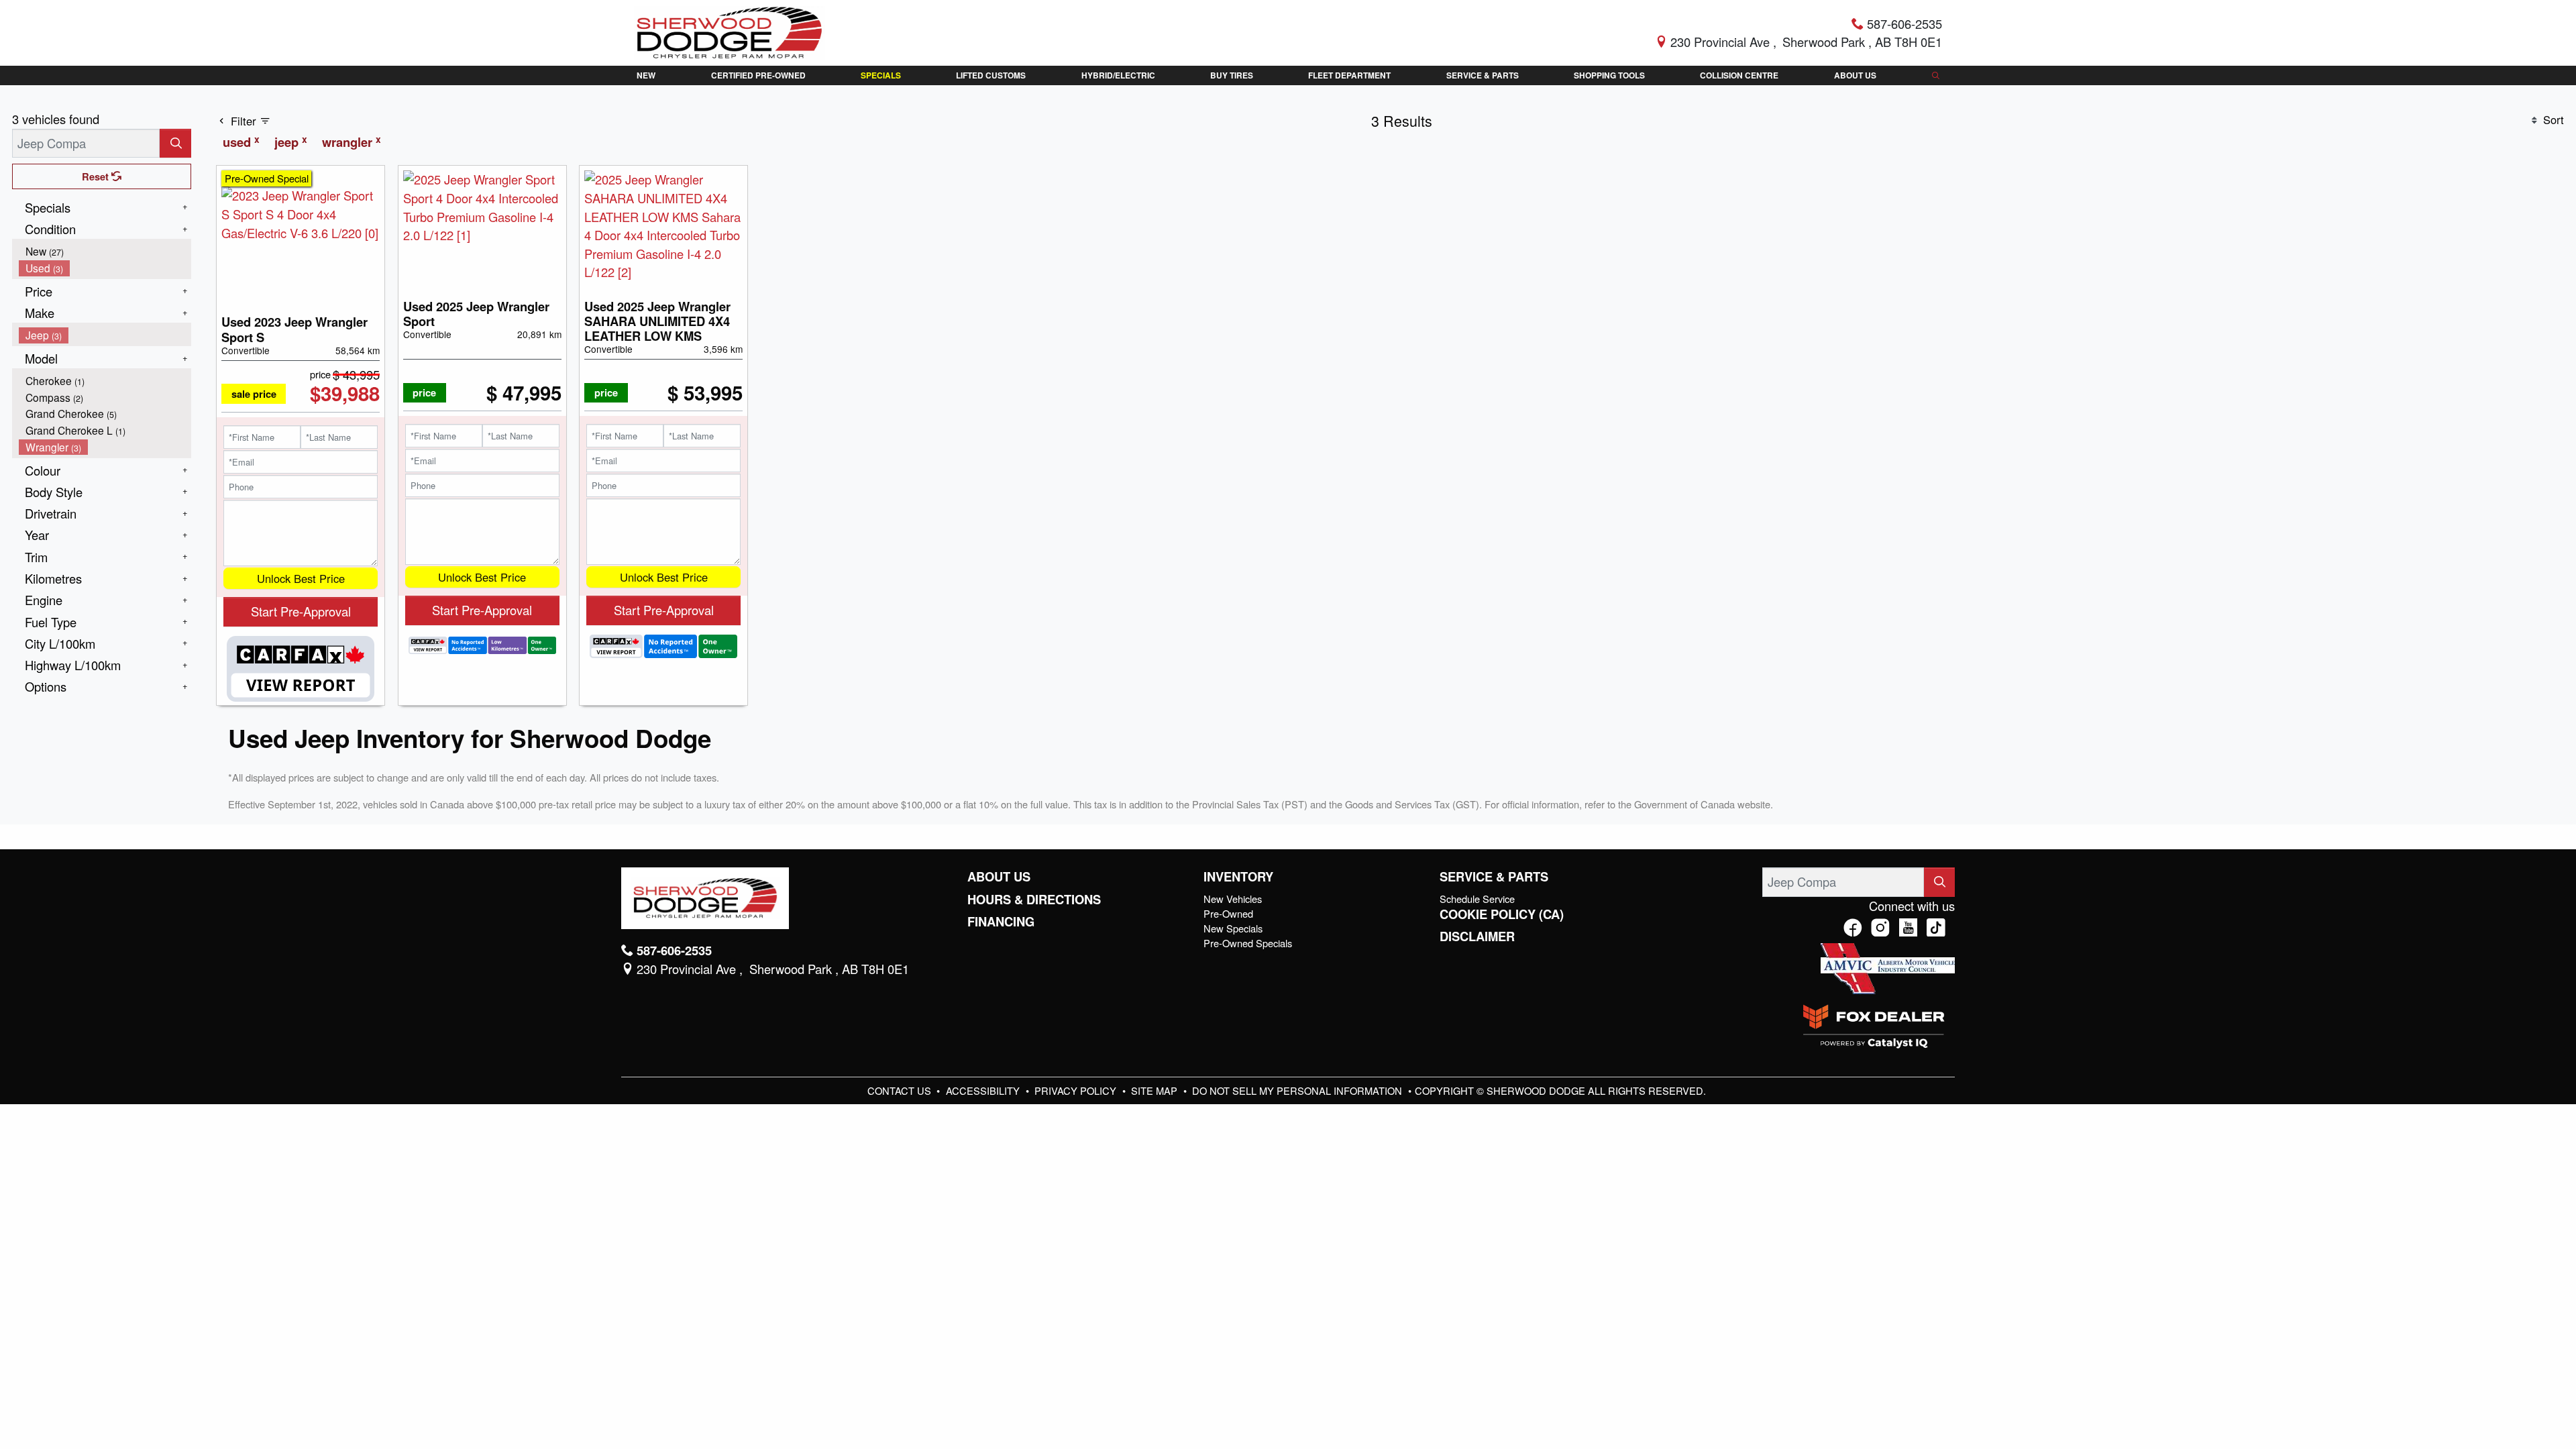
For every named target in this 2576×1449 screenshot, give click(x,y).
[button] (646, 75)
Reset (97, 176)
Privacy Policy (1077, 1090)
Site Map (1156, 1090)
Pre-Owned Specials (1248, 943)
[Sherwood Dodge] (730, 31)
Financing (1001, 922)
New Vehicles (1233, 899)
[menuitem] (105, 251)
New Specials (1233, 928)
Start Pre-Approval (301, 611)
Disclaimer (1477, 936)
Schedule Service (1477, 899)
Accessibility (984, 1090)
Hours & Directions (1034, 900)
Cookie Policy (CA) (1502, 914)
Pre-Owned (1228, 913)
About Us (999, 877)
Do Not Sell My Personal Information (1298, 1090)
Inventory (1238, 877)
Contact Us (901, 1090)
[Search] (175, 143)
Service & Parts (1494, 877)
